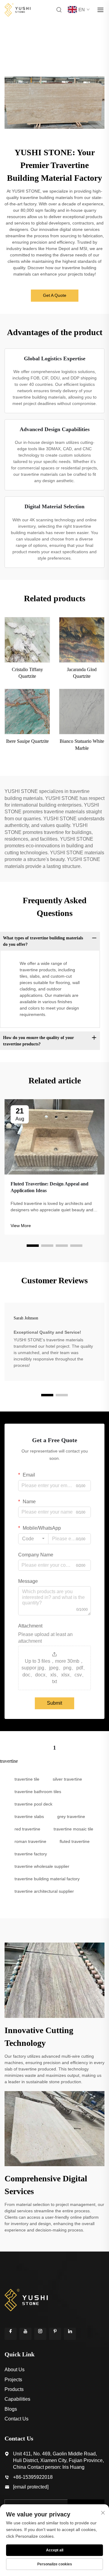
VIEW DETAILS (27, 640)
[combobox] (33, 1539)
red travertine (27, 1829)
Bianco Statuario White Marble (82, 744)
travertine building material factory (47, 1879)
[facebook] (11, 2334)
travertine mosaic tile (73, 1829)
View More (21, 1226)
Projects (13, 2380)
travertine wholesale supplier (42, 1866)
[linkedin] (70, 2334)
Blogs (11, 2409)
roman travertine (30, 1841)
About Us (15, 2370)
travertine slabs (29, 1816)
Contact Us (17, 2419)
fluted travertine (75, 1841)
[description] (26, 2299)
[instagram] (40, 2334)
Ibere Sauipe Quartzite (27, 741)
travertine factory (31, 1854)
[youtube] (25, 2334)
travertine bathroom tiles (38, 1792)
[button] (33, 1246)
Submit (54, 1703)
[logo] (18, 9)
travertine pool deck (33, 1804)
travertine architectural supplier (44, 1891)
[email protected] (31, 2487)
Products (14, 2389)
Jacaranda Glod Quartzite (82, 673)
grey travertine (71, 1816)
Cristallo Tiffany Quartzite (27, 673)
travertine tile (27, 1779)
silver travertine (67, 1779)
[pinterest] (55, 2334)
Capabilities (17, 2399)
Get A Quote (55, 295)
